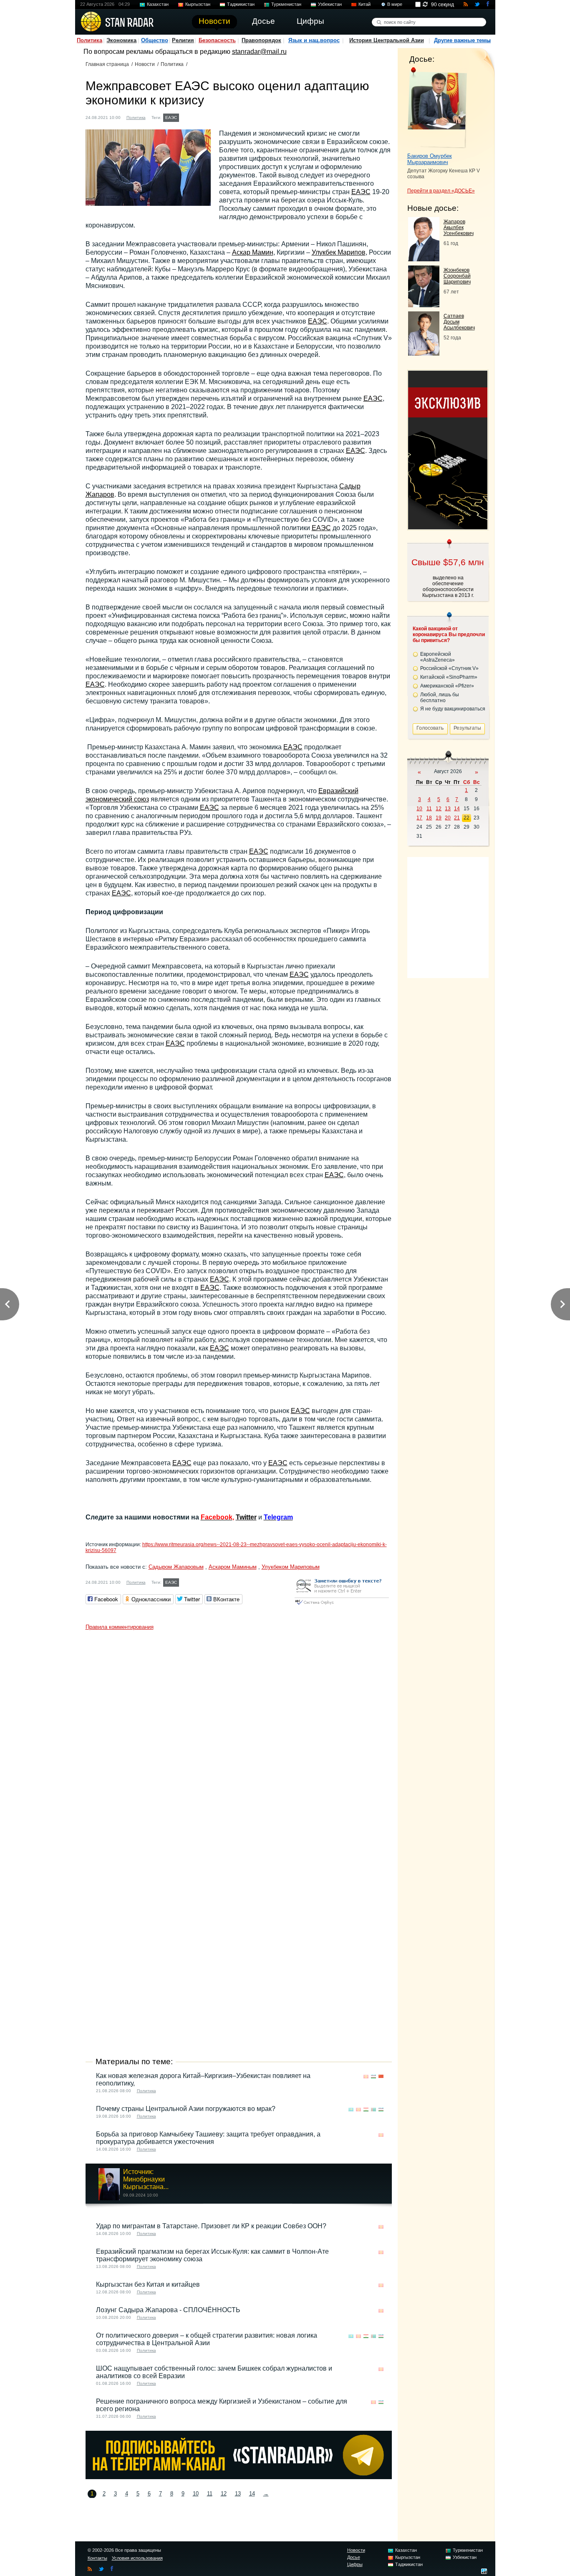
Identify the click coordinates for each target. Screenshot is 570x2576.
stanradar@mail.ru (259, 52)
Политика (90, 40)
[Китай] (381, 2077)
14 (252, 2494)
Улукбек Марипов (339, 252)
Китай (364, 4)
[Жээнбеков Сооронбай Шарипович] (424, 305)
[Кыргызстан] (194, 117)
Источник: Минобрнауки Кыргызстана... (146, 2179)
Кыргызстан (198, 4)
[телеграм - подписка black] (239, 2477)
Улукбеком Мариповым (291, 1567)
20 (448, 818)
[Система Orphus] (342, 1605)
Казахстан (158, 4)
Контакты (97, 2558)
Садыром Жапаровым (176, 1567)
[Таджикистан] (366, 2110)
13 (238, 2494)
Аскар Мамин (253, 252)
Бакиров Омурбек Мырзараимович (430, 159)
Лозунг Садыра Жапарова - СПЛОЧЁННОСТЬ (168, 2310)
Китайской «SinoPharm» (449, 677)
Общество (155, 40)
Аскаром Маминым (233, 1567)
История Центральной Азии (387, 40)
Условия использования (137, 2558)
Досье (354, 2557)
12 (224, 2494)
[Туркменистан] (373, 2110)
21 (457, 818)
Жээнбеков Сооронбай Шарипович (457, 276)
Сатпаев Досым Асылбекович (459, 322)
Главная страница (107, 64)
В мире (395, 4)
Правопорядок (261, 40)
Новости (145, 64)
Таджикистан (241, 4)
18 (429, 818)
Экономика (121, 40)
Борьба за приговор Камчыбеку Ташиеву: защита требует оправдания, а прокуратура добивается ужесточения (208, 2138)
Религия (183, 40)
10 (196, 2494)
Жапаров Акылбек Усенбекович (459, 228)
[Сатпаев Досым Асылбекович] (424, 353)
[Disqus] (239, 1739)
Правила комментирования (120, 1627)
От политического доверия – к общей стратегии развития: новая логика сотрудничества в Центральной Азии (207, 2339)
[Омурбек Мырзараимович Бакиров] (437, 108)
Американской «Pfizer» (447, 686)
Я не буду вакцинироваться (453, 709)
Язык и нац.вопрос (314, 40)
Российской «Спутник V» (449, 668)
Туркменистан (286, 4)
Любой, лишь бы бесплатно (440, 698)
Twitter (246, 1517)
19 (439, 818)
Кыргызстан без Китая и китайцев (148, 2284)
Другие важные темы (462, 40)
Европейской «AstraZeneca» (438, 657)
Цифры (355, 2564)
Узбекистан (330, 4)
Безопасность (217, 40)
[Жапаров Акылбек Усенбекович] (424, 259)
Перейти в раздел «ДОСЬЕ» (441, 191)
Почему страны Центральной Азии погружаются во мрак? (186, 2109)
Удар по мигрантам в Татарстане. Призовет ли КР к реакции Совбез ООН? (211, 2226)
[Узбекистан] (202, 117)
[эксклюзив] (448, 527)
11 (210, 2494)
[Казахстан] (186, 117)
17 (419, 818)
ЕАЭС (171, 118)
